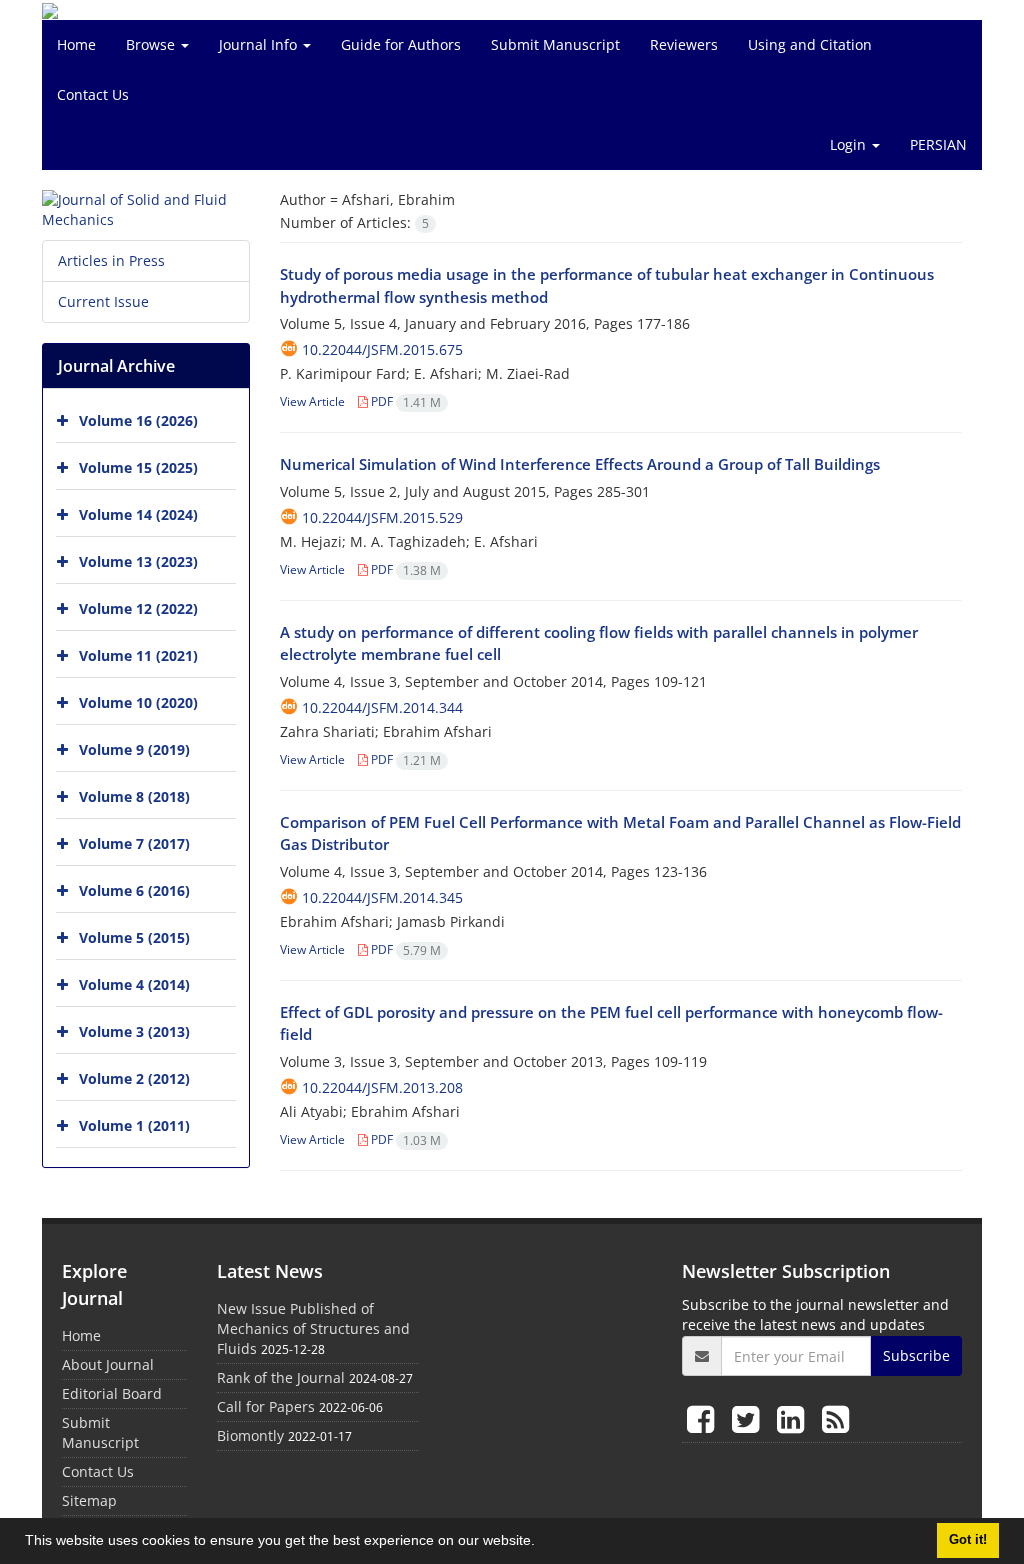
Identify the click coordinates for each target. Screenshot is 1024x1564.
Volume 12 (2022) (138, 608)
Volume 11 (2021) (138, 655)
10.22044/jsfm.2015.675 (382, 349)
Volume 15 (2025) (138, 467)
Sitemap (89, 1500)
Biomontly (250, 1435)
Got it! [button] (968, 1540)
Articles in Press (111, 260)
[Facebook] (704, 1418)
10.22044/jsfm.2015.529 (382, 517)
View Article (312, 401)
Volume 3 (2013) (134, 1031)
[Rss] (835, 1418)
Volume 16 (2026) (138, 420)
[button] (542, 1543)
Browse (152, 44)
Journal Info (260, 44)
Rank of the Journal (281, 1377)
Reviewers (684, 44)
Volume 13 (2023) (138, 561)
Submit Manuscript (555, 44)
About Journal (108, 1364)
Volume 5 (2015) (134, 937)
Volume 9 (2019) (134, 749)
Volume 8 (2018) (134, 796)
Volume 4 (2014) (134, 984)
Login (850, 144)
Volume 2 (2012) (134, 1078)
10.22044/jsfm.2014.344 (382, 707)
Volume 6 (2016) (134, 890)
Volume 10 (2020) (138, 702)
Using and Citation (810, 44)
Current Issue (103, 301)
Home (76, 44)
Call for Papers (266, 1406)
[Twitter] (749, 1418)
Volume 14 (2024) (138, 514)
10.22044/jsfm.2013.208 (382, 1087)
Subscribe (916, 1355)
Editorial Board (112, 1393)
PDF (404, 401)
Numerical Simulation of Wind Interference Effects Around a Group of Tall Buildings (580, 464)
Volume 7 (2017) (134, 843)
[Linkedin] (794, 1418)
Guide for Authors (401, 44)
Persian (938, 144)
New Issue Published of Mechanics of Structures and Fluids (313, 1328)
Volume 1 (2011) (134, 1125)
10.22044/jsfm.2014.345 (382, 897)
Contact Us (93, 94)
